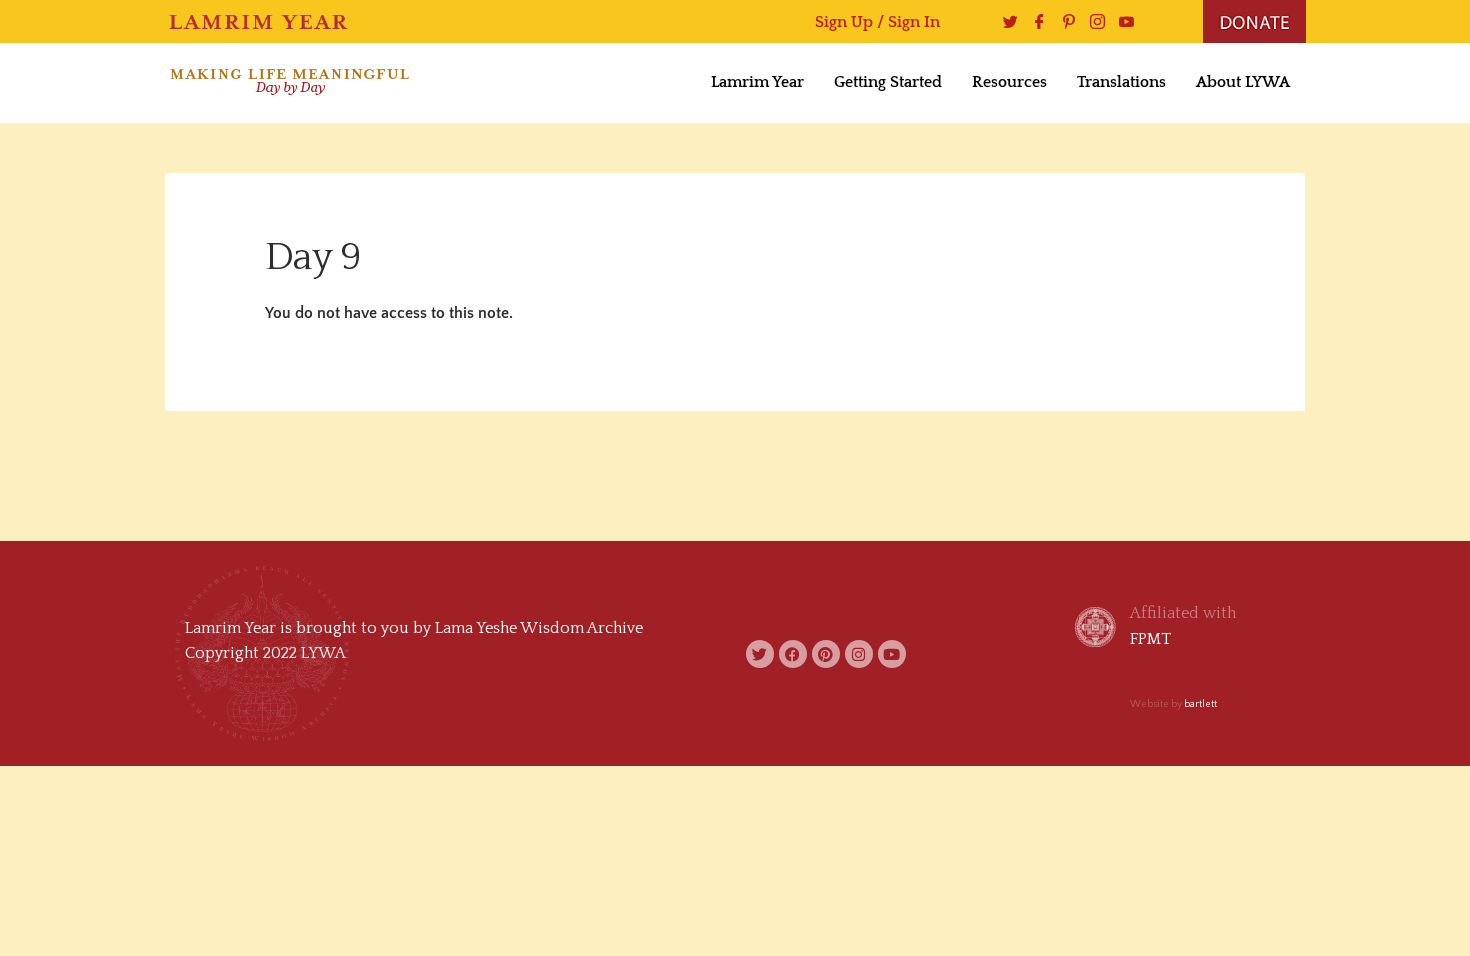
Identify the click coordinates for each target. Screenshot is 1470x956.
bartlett (1200, 704)
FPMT (1150, 639)
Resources (1009, 82)
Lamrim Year (757, 82)
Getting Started (888, 82)
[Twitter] (1005, 21)
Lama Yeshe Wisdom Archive (539, 628)
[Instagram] (1092, 21)
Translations (1121, 82)
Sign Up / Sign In (877, 22)
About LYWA (1243, 82)
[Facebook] (1034, 21)
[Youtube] (1121, 21)
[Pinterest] (1063, 21)
